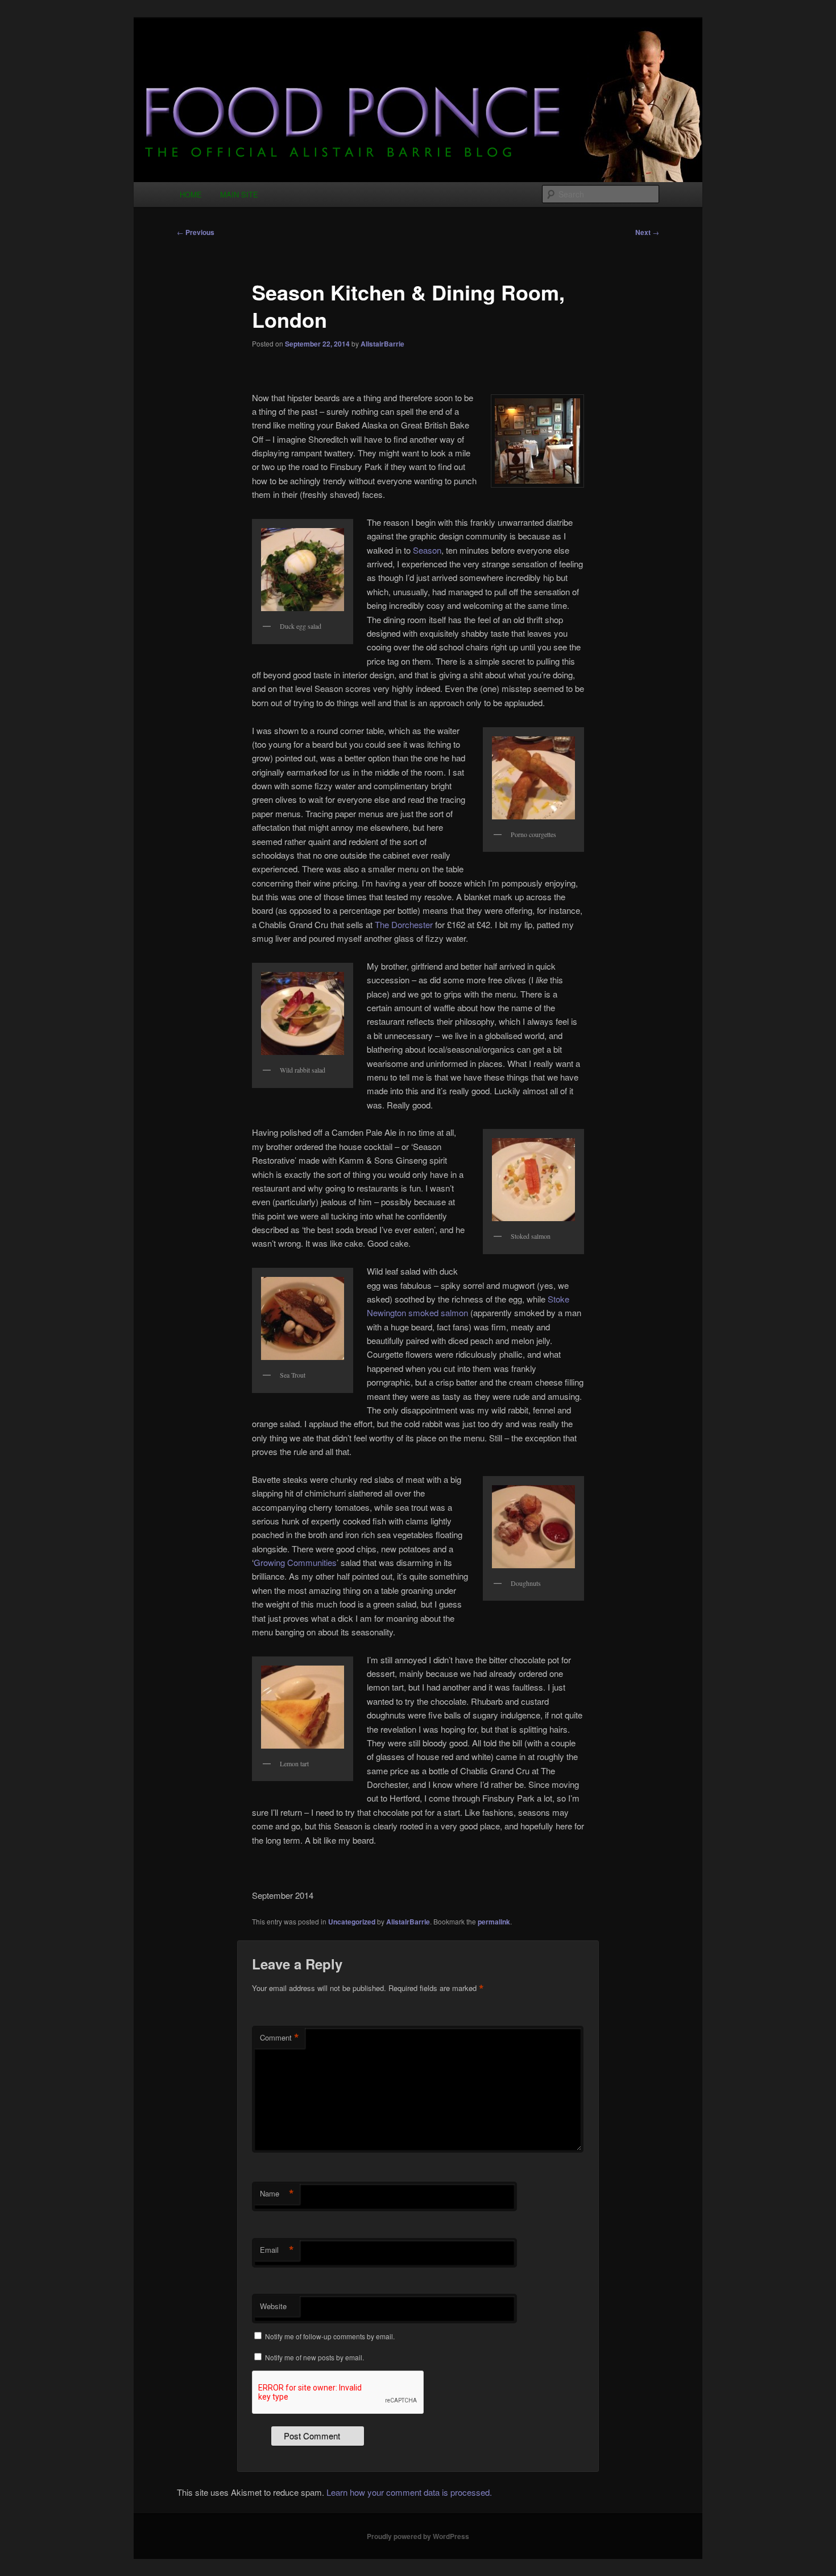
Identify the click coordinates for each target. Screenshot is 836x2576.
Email (277, 2250)
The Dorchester (404, 924)
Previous (196, 232)
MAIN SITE (239, 194)
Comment (280, 2038)
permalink (494, 1922)
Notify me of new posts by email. (314, 2357)
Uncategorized (352, 1922)
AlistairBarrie (382, 344)
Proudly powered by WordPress (418, 2536)
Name (277, 2194)
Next (647, 232)
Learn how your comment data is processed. (409, 2492)
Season (427, 550)
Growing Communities (295, 1562)
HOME (191, 194)
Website (273, 2306)
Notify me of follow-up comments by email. (330, 2336)
